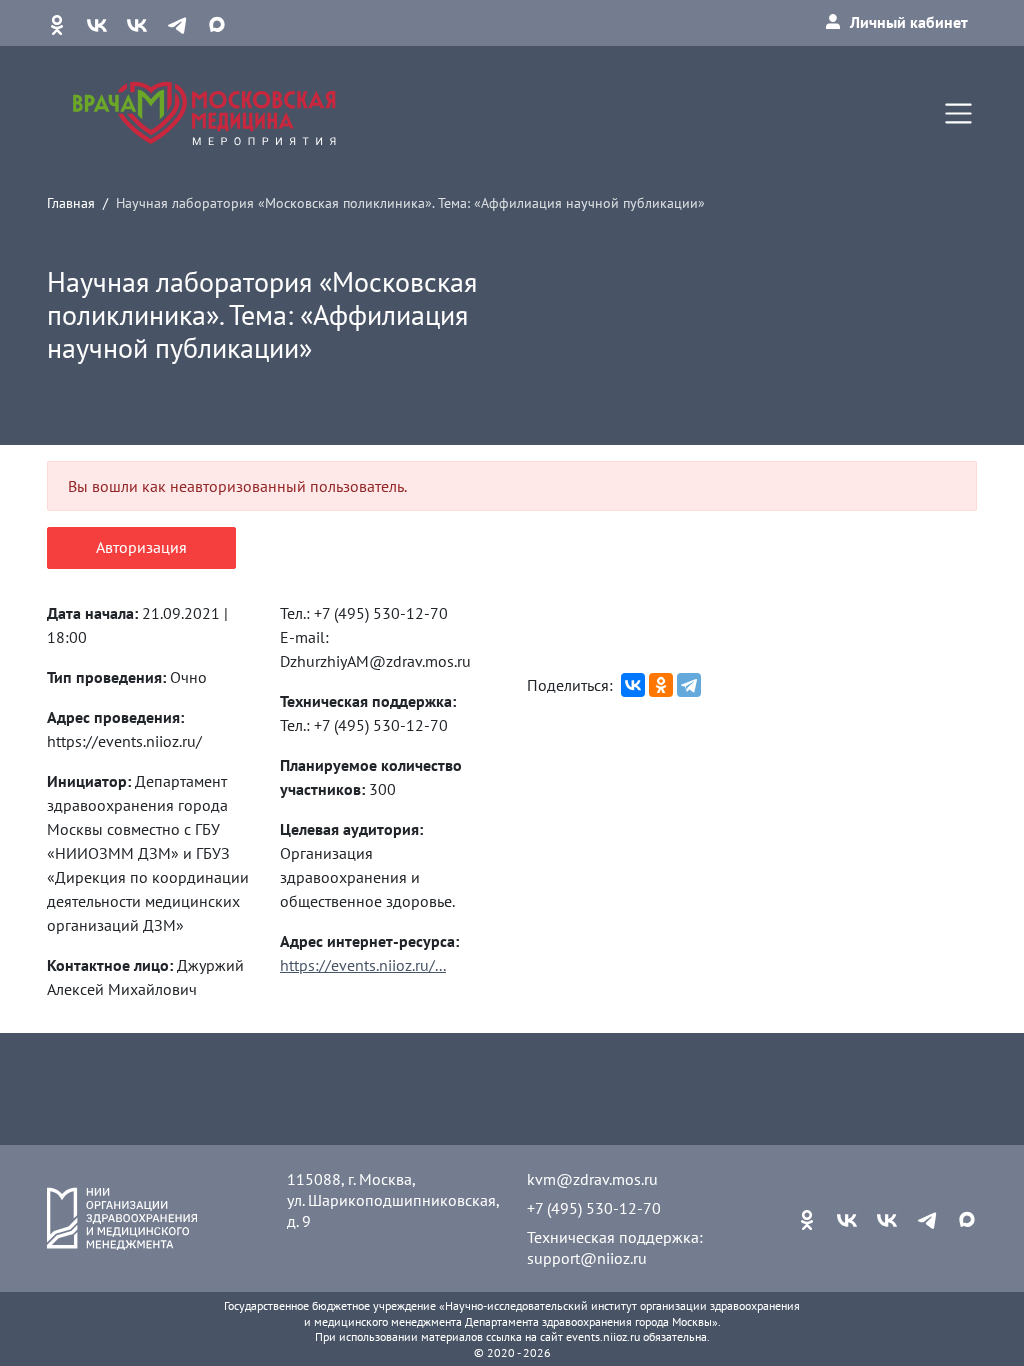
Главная (71, 202)
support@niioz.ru (587, 1258)
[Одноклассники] (661, 685)
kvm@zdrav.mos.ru (592, 1179)
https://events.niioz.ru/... (363, 965)
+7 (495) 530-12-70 (594, 1208)
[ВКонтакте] (633, 685)
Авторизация (141, 547)
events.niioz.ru (603, 1336)
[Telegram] (689, 685)
